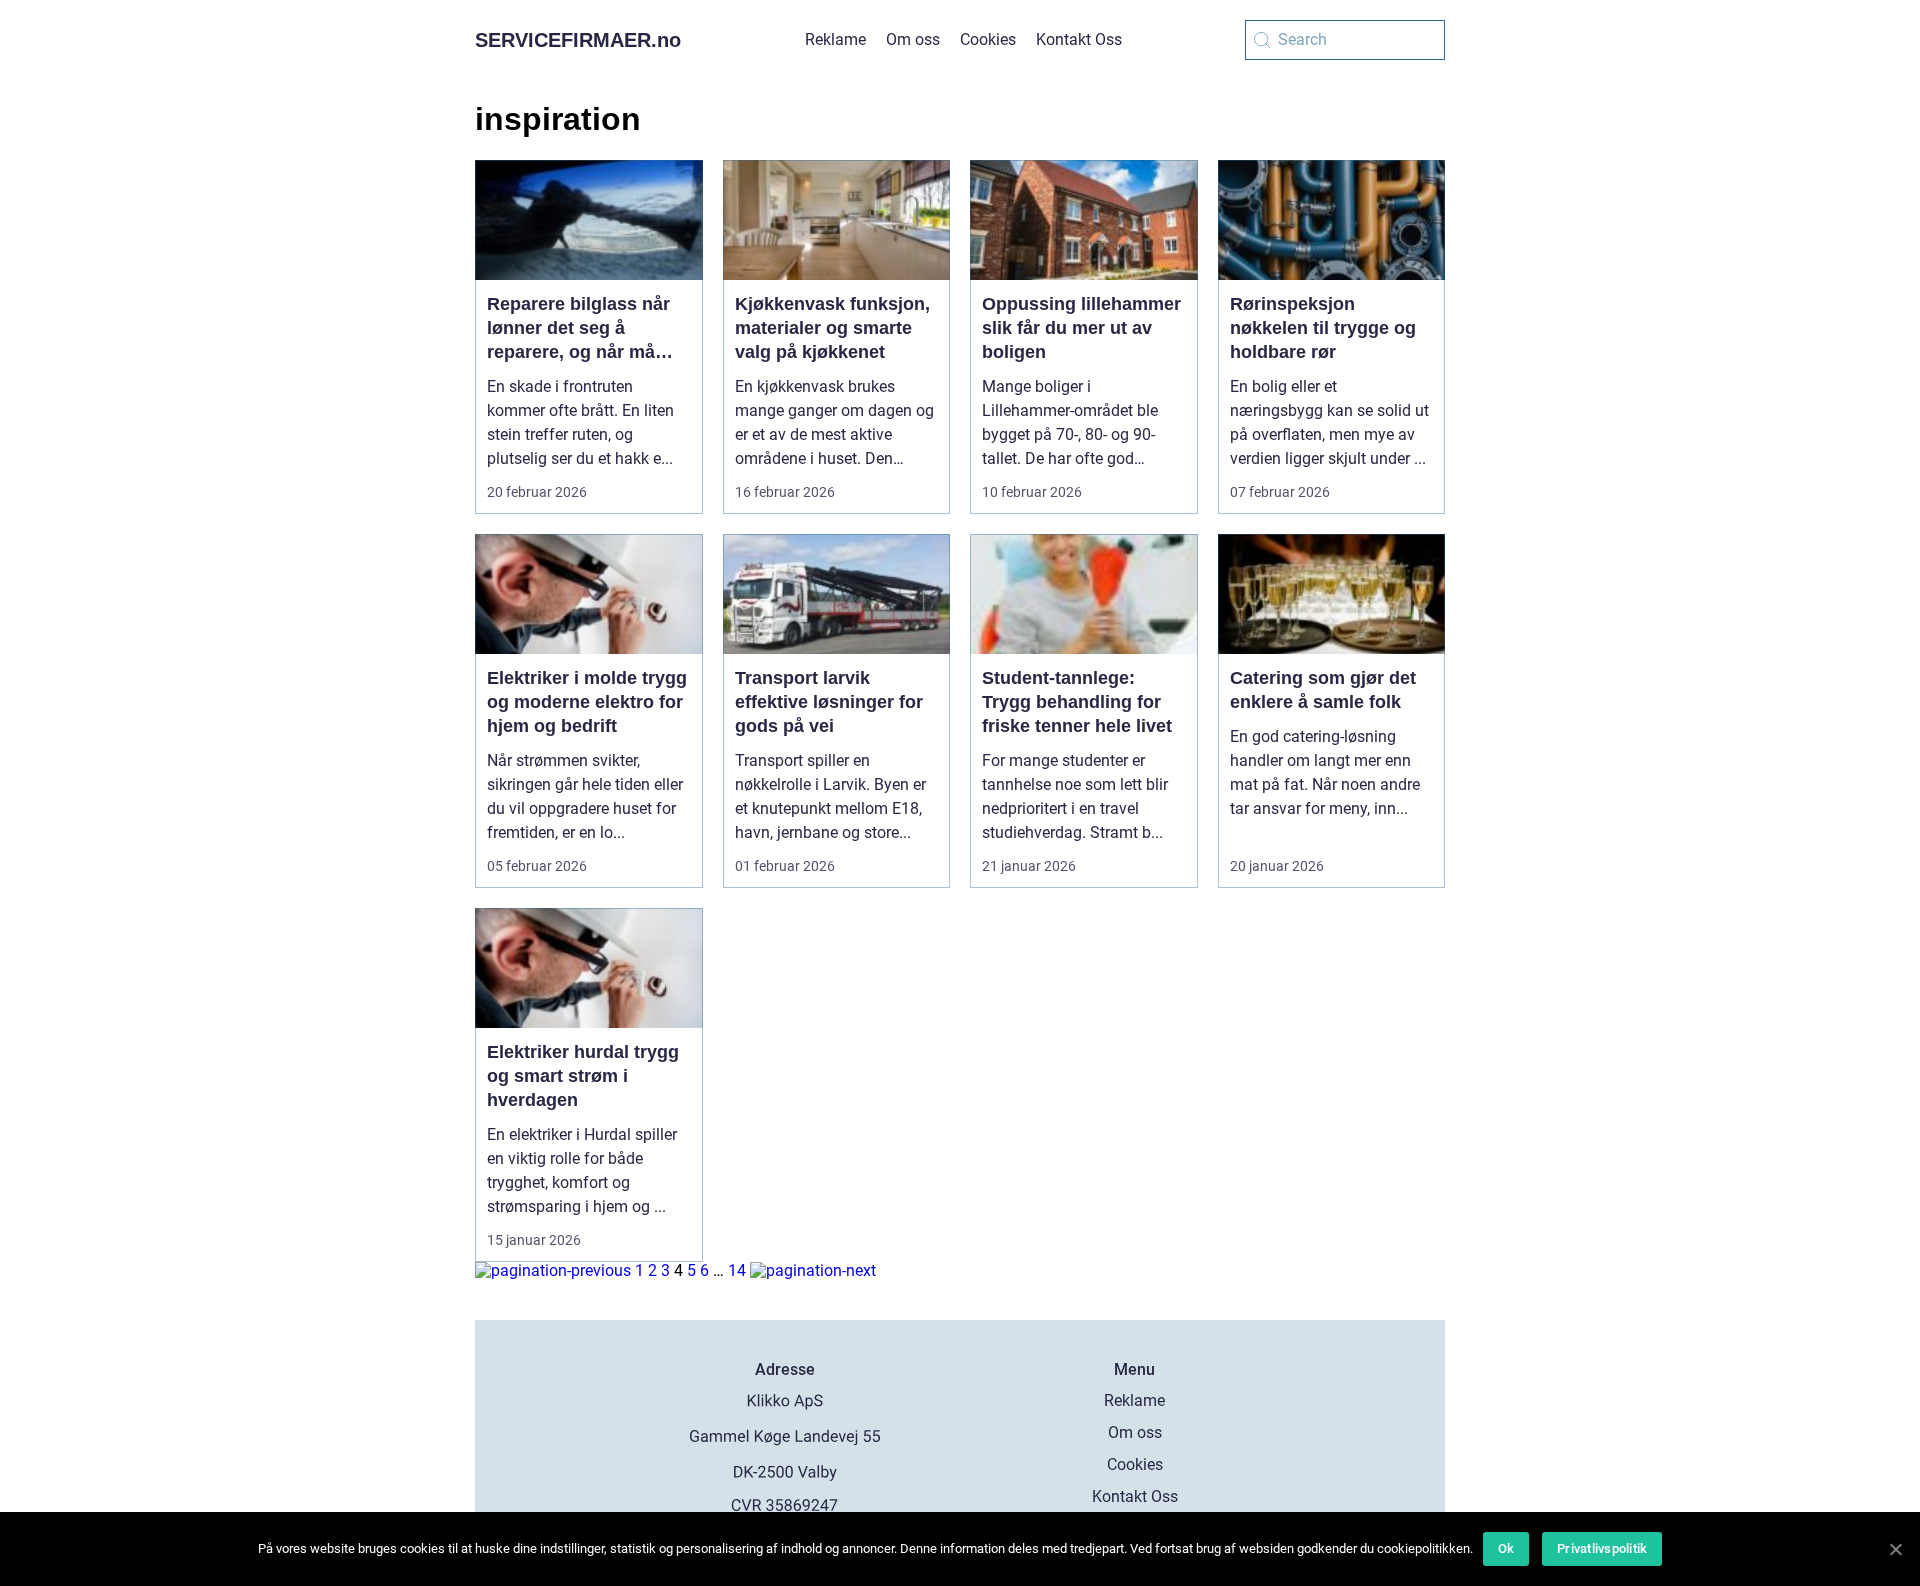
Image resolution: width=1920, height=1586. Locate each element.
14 (737, 1270)
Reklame (835, 39)
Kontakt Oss (1079, 39)
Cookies (988, 39)
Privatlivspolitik (1602, 1548)
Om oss (913, 39)
